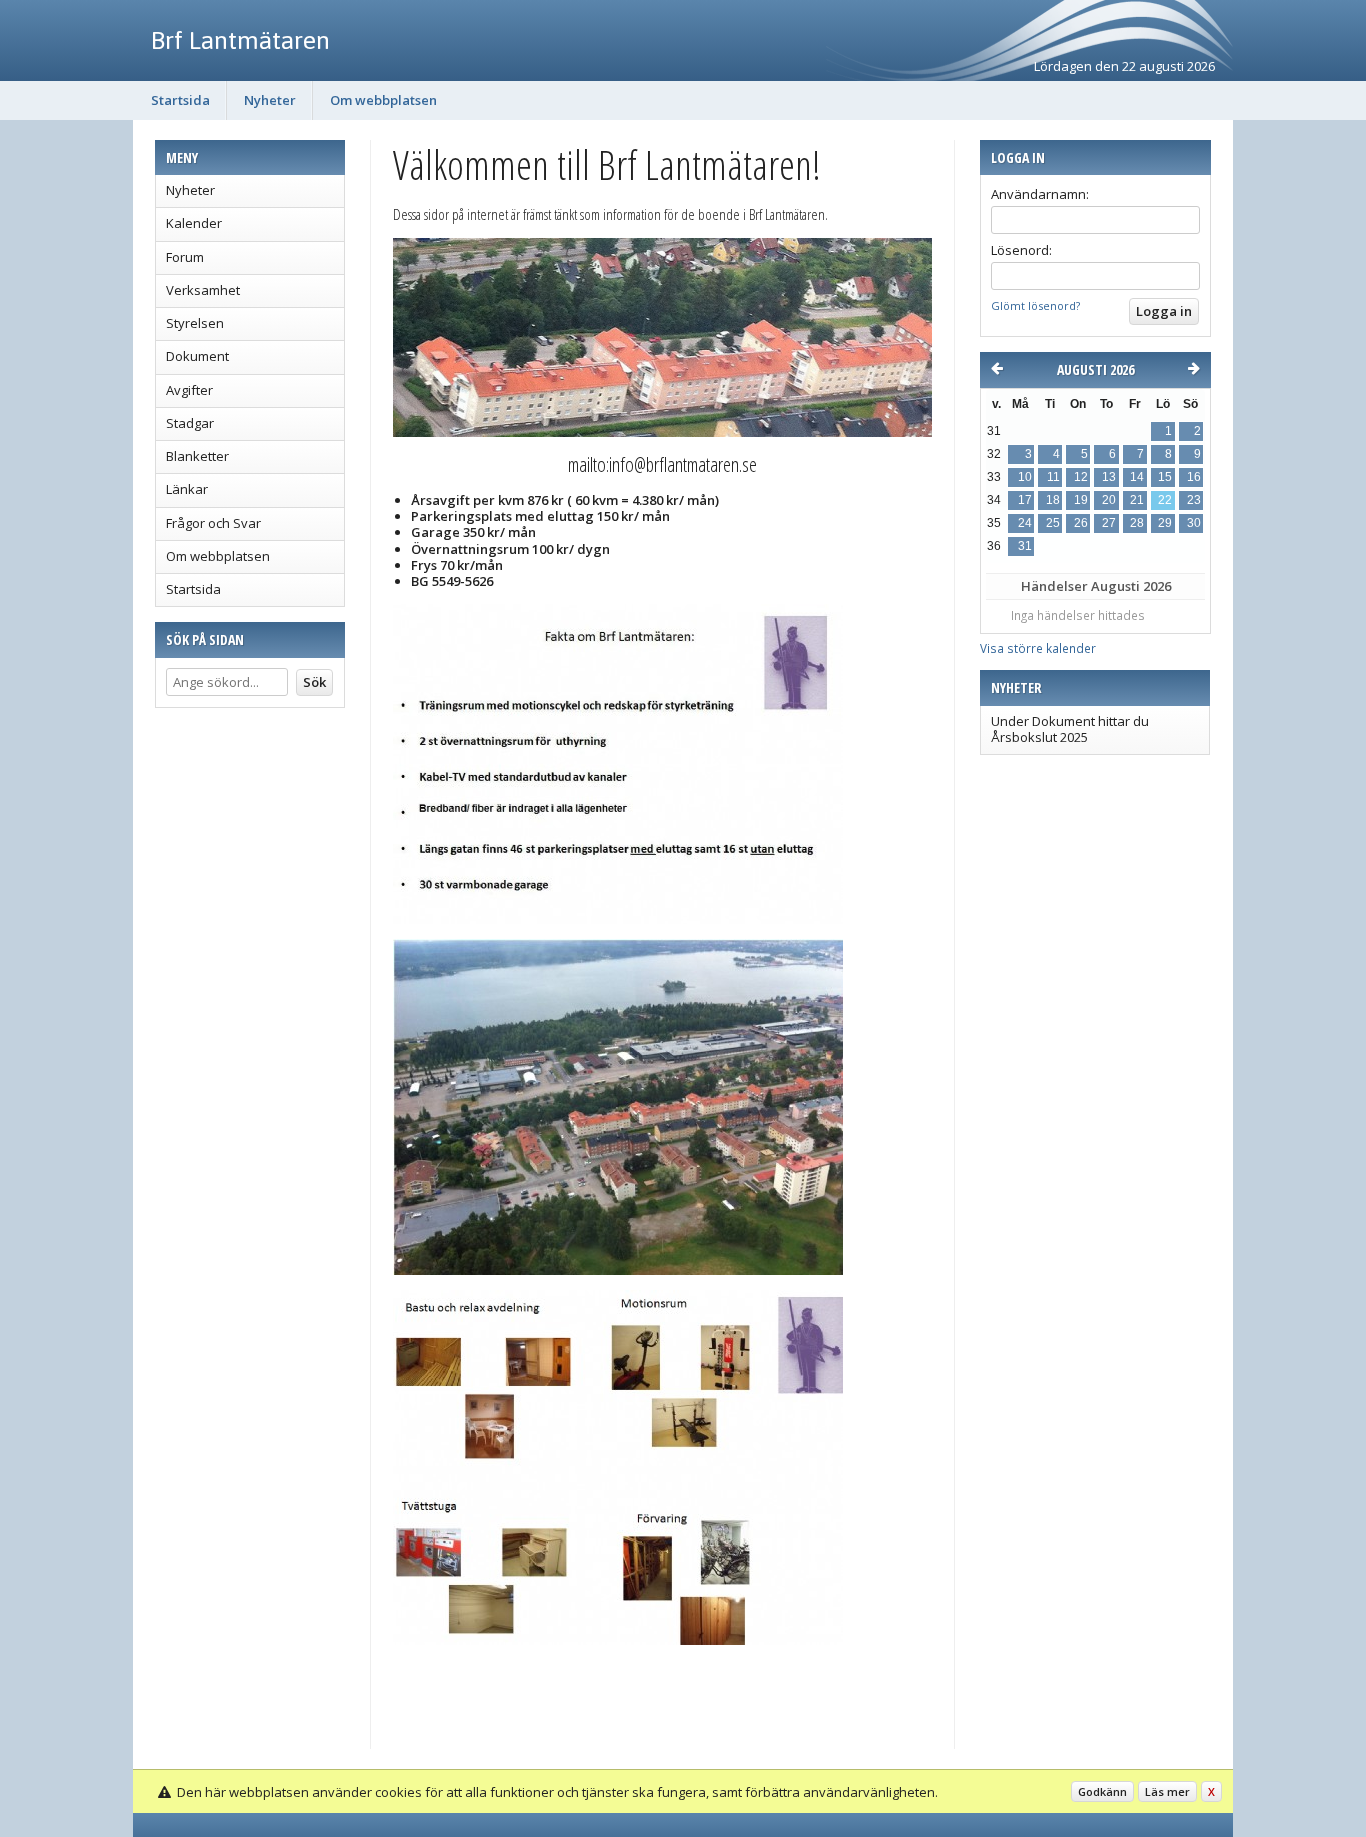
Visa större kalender (1038, 648)
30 (1194, 523)
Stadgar (190, 423)
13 (1109, 477)
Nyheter (270, 100)
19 (1081, 500)
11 (1053, 477)
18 (1053, 500)
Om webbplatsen (383, 100)
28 (1137, 523)
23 (1194, 500)
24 (1025, 523)
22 (1165, 500)
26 (1081, 523)
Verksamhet (203, 290)
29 (1165, 523)
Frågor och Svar (213, 523)
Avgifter (189, 390)
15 (1165, 477)
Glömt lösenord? (1035, 305)
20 (1109, 500)
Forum (185, 257)
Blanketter (197, 456)
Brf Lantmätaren (240, 40)
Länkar (187, 489)
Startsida (180, 100)
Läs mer (1167, 1791)
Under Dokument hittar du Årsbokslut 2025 (1070, 729)
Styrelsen (195, 323)
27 (1109, 523)
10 (1025, 477)
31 (1025, 546)
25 (1053, 523)
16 (1194, 477)
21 (1137, 500)
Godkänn (1102, 1791)
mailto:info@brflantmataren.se (662, 464)
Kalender (194, 223)
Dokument (197, 356)
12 (1081, 477)
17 (1025, 500)
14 (1137, 477)
